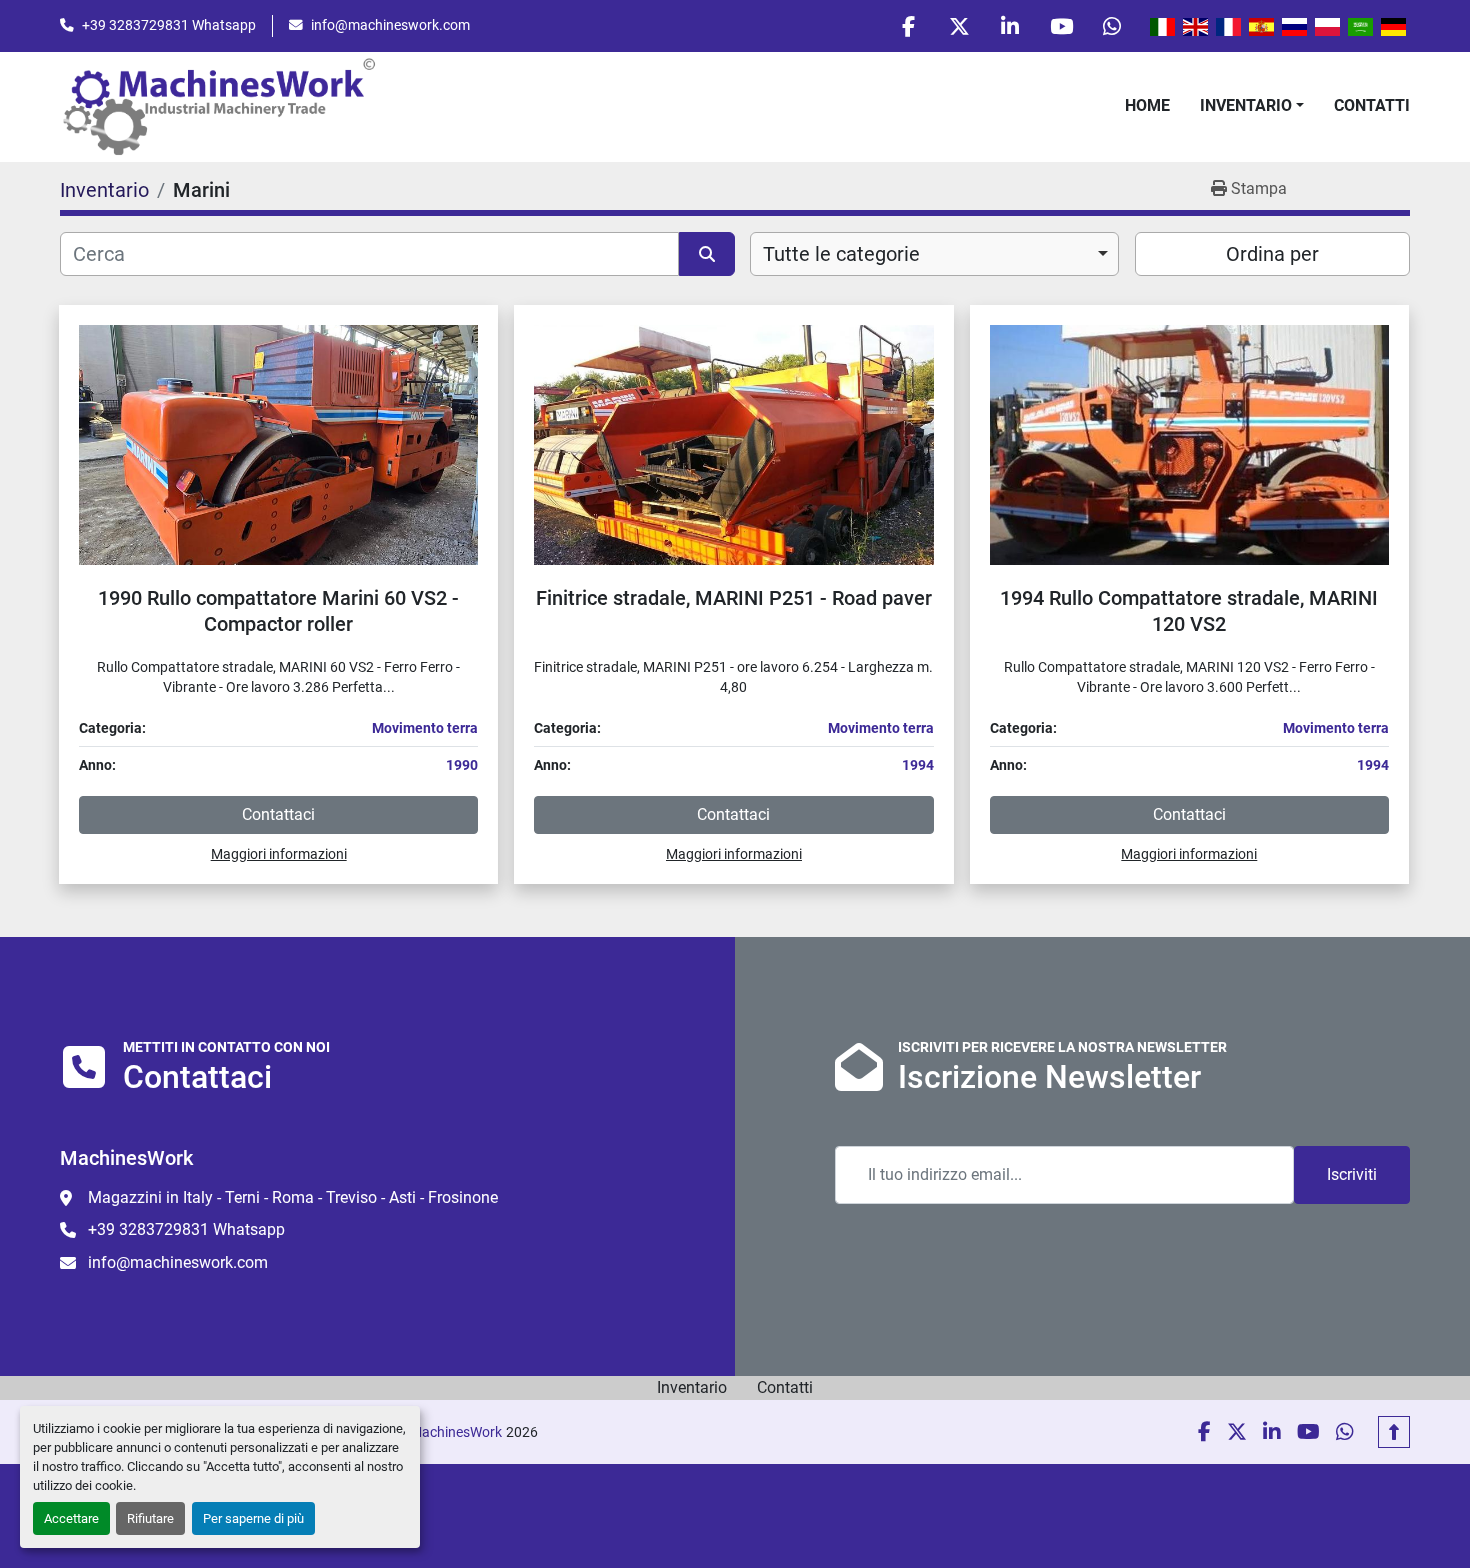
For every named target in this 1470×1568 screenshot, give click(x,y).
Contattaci (278, 814)
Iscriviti (1352, 1174)
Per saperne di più (253, 1518)
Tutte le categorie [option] (841, 254)
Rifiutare (150, 1518)
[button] (1252, 106)
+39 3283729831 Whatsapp (169, 25)
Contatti (1372, 105)
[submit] (707, 254)
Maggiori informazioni (279, 854)
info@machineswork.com (390, 25)
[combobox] (934, 254)
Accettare (71, 1518)
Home (1147, 105)
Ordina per (1272, 254)
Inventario (1246, 105)
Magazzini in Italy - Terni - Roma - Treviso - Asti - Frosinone (293, 1197)
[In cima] (1394, 1432)
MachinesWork (456, 1432)
